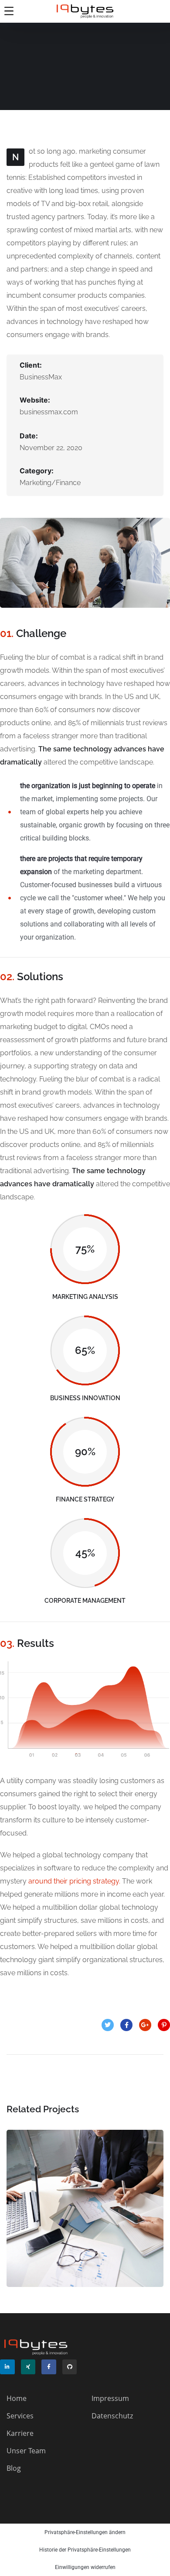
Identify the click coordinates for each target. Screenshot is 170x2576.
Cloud (57, 2236)
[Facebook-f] (49, 2367)
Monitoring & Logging (85, 2217)
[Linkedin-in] (7, 2367)
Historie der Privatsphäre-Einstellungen (85, 2550)
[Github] (70, 2367)
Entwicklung (100, 2236)
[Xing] (28, 2367)
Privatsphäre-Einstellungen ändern (85, 2532)
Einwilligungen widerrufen (85, 2567)
